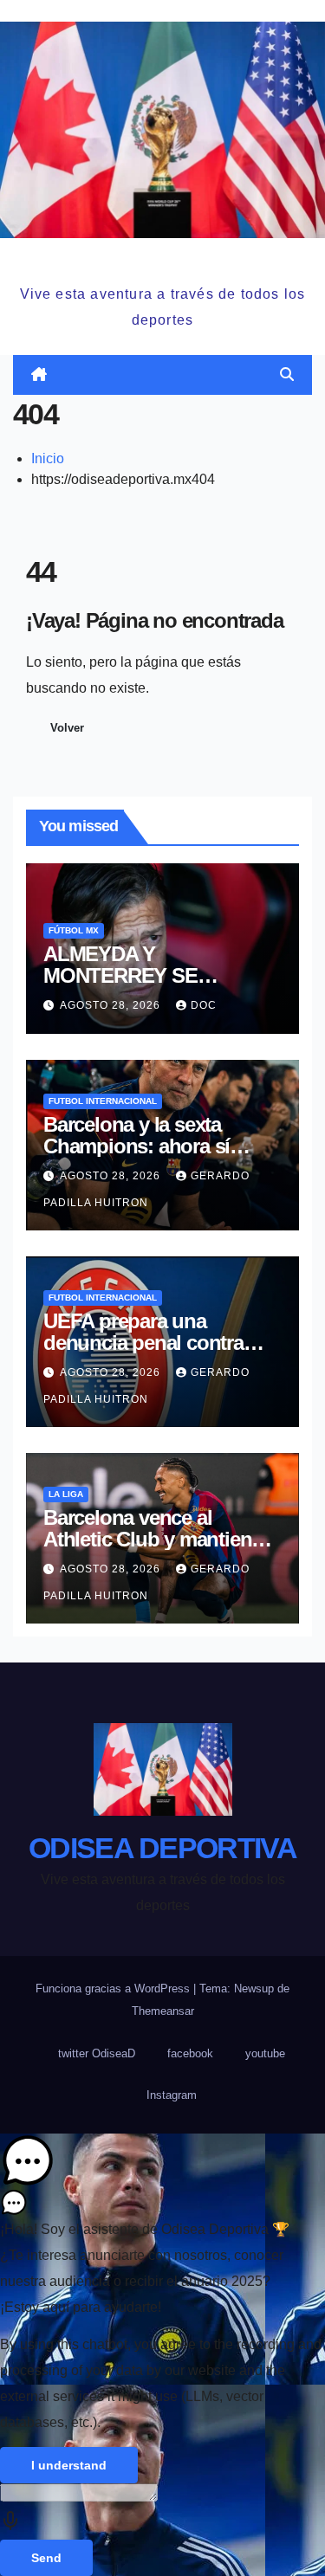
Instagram (172, 2095)
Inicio (48, 458)
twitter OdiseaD (97, 2053)
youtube (265, 2053)
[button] (287, 374)
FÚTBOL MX (74, 930)
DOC (204, 1005)
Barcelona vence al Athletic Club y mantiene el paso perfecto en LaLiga (162, 1539)
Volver (67, 728)
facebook (190, 2053)
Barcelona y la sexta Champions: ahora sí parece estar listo (136, 1146)
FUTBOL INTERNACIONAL (103, 1101)
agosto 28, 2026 (112, 1005)
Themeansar (163, 2011)
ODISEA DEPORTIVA (163, 258)
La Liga (66, 1494)
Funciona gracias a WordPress (114, 1988)
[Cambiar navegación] (166, 374)
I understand (69, 2465)
